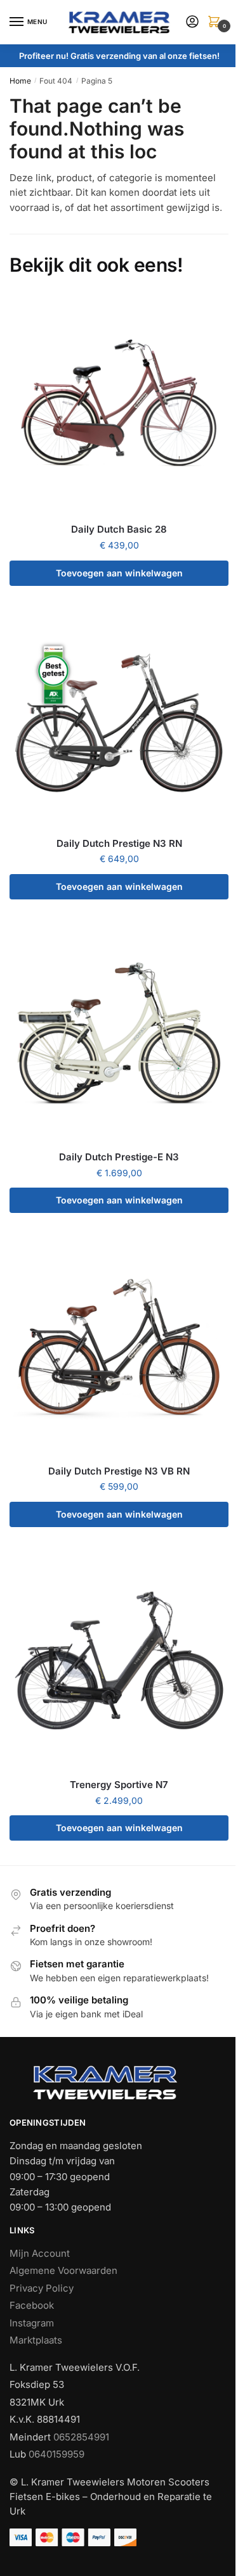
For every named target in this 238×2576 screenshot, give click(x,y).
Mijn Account (40, 2253)
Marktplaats (36, 2340)
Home (20, 81)
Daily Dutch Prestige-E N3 (119, 1157)
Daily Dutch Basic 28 (119, 529)
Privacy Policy (42, 2288)
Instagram (32, 2323)
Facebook (32, 2305)
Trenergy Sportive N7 (119, 1785)
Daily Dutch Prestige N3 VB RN (119, 1471)
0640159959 (56, 2454)
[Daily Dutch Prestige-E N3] (119, 1033)
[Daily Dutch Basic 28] (119, 405)
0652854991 (81, 2437)
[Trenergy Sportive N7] (119, 1660)
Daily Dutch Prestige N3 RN (119, 843)
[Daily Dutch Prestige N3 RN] (119, 719)
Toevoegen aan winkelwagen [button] (119, 573)
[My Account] (192, 22)
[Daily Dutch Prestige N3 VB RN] (119, 1347)
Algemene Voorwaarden (63, 2270)
